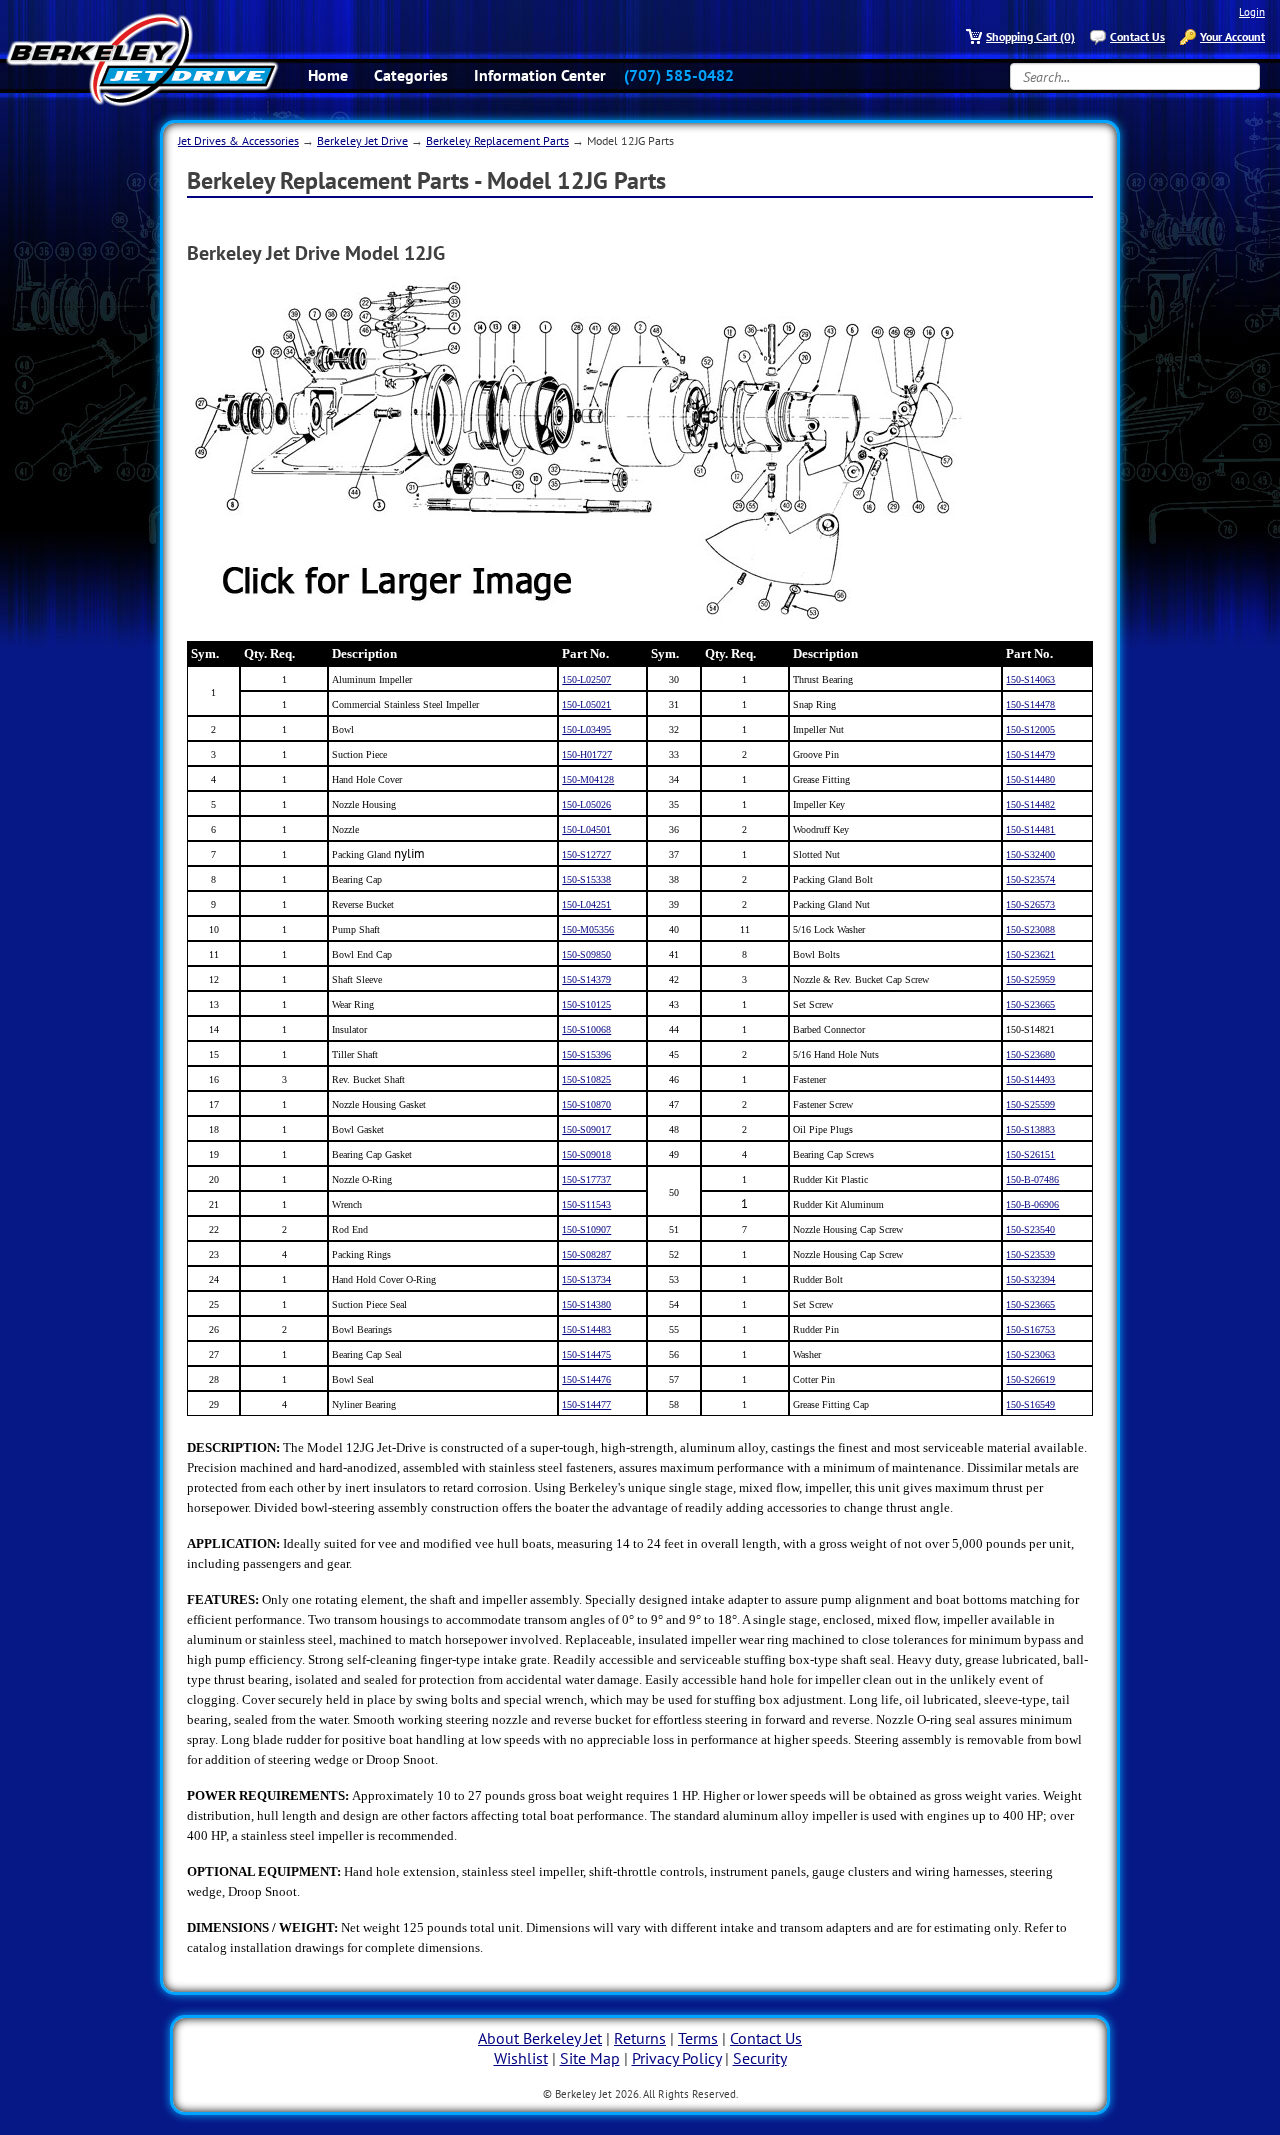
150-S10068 (586, 1029)
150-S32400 (1030, 854)
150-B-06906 (1032, 1204)
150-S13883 (1030, 1129)
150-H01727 (587, 754)
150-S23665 (1030, 1004)
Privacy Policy (676, 2058)
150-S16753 (1030, 1329)
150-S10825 (586, 1079)
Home (328, 75)
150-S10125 (586, 1004)
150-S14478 (1030, 704)
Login (1252, 12)
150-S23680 (1030, 1054)
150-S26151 (1030, 1154)
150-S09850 (586, 954)
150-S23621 (1030, 954)
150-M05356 (588, 929)
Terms (698, 2038)
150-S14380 (586, 1304)
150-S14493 (1030, 1079)
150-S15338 (586, 879)
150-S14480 (1030, 779)
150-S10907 (586, 1229)
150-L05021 (586, 704)
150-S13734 (586, 1279)
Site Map (590, 2058)
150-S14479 (1030, 754)
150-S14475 (586, 1354)
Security (760, 2058)
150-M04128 (588, 779)
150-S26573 (1030, 904)
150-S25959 (1030, 979)
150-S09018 (586, 1154)
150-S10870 (586, 1104)
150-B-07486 (1032, 1179)
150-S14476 (586, 1379)
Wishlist (521, 2058)
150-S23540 (1030, 1229)
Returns (640, 2038)
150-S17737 (586, 1179)
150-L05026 (586, 804)
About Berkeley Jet (540, 2038)
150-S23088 (1030, 929)
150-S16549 (1030, 1404)
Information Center (540, 75)
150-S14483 (586, 1329)
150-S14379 (586, 979)
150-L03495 (586, 729)
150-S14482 (1030, 804)
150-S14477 (586, 1404)
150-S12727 (586, 854)
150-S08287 (586, 1254)
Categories (411, 75)
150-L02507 (586, 679)
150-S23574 (1030, 879)
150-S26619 (1030, 1379)
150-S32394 (1030, 1279)
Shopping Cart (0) (1030, 36)
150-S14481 (1030, 829)
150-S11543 (586, 1204)
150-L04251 (586, 904)
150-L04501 (586, 829)
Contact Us (1137, 36)
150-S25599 (1030, 1104)
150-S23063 (1030, 1354)
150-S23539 (1030, 1254)
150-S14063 (1030, 679)
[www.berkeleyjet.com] (142, 60)
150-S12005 (1030, 729)
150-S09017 (586, 1129)
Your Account (1232, 36)
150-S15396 (586, 1054)
